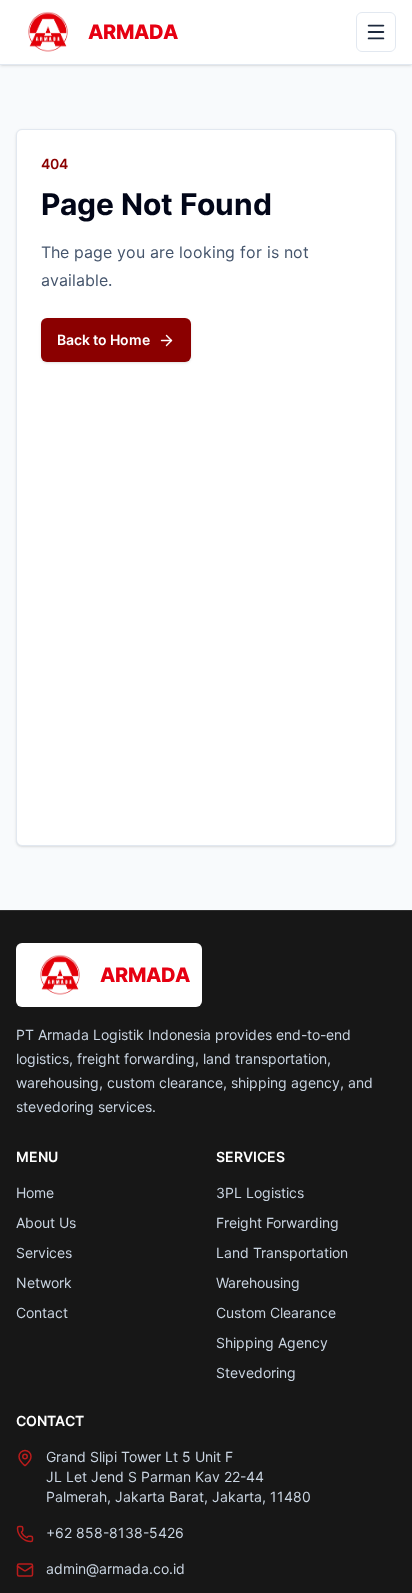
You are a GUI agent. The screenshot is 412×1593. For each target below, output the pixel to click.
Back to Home (103, 339)
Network (44, 1282)
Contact (42, 1312)
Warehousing (258, 1282)
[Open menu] (376, 32)
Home (35, 1192)
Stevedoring (256, 1372)
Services (44, 1252)
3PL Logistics (260, 1192)
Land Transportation (282, 1252)
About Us (46, 1222)
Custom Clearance (276, 1312)
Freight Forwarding (277, 1222)
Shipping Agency (272, 1342)
